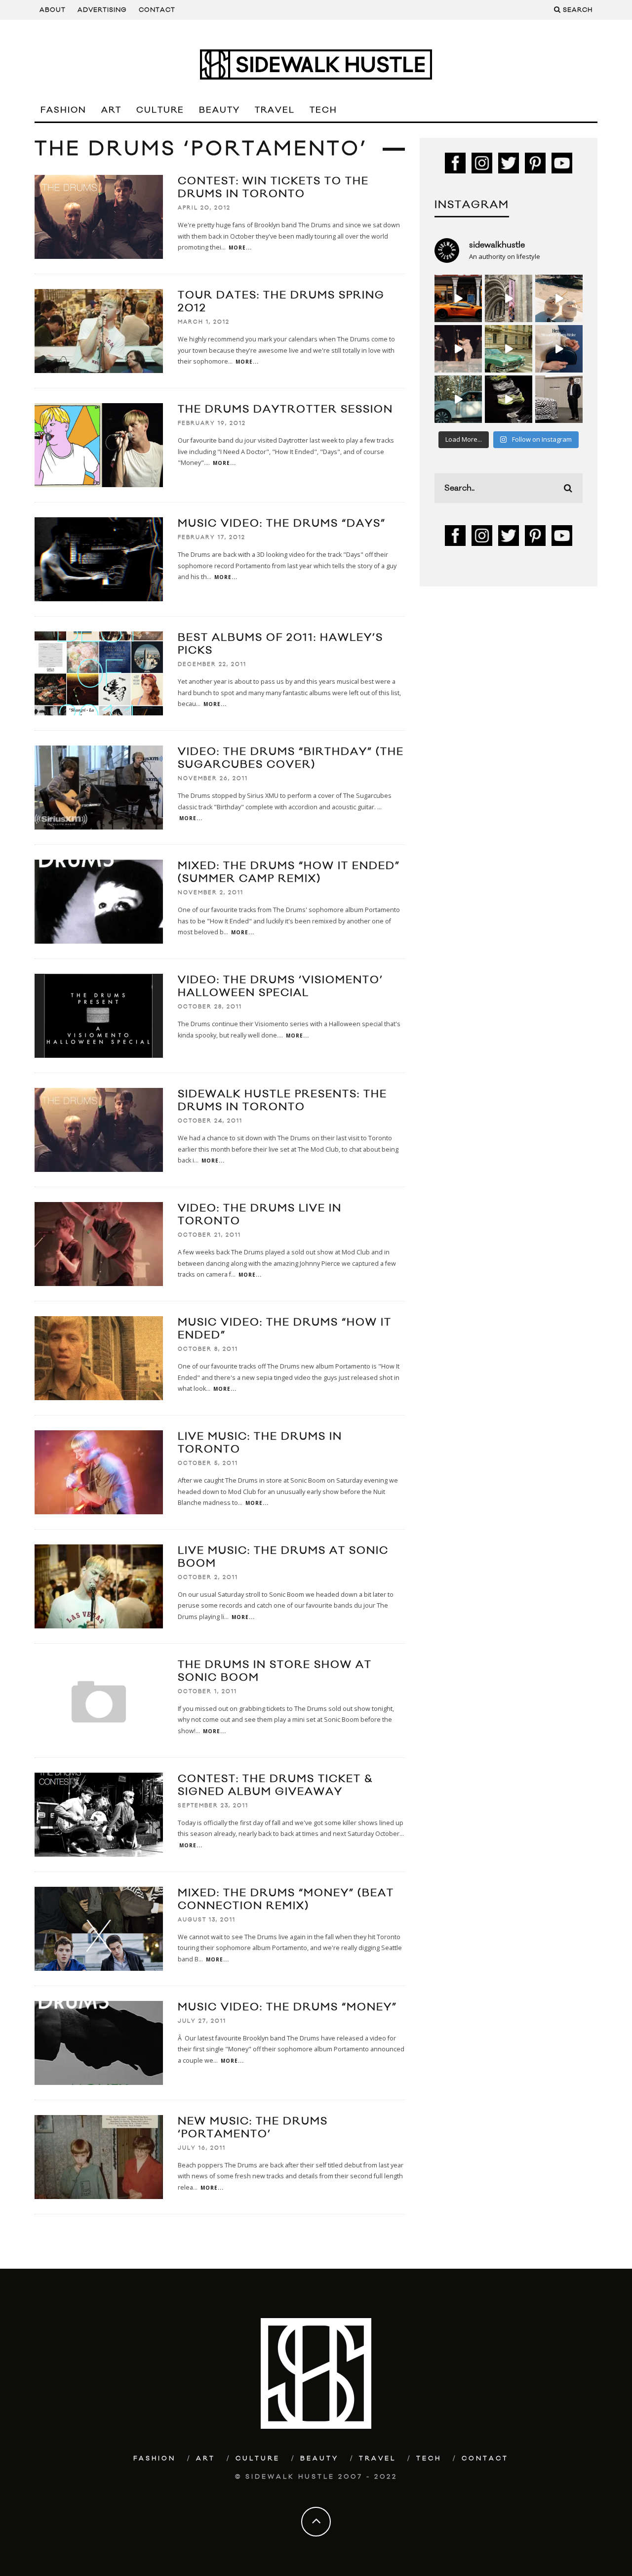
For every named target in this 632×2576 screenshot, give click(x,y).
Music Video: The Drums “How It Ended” (285, 1329)
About (53, 10)
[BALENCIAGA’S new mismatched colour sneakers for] (509, 399)
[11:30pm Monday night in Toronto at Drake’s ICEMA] (458, 349)
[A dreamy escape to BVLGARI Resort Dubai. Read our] (559, 298)
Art (111, 110)
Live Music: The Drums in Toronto (260, 1443)
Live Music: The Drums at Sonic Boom (283, 1557)
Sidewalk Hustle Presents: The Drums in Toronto (282, 1101)
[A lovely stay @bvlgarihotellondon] (458, 298)
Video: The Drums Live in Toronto (260, 1215)
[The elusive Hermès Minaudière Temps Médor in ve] (559, 349)
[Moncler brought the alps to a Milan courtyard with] (509, 349)
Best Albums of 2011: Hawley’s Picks (280, 644)
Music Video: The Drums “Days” (282, 523)
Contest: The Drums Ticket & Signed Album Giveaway (275, 1785)
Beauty (219, 110)
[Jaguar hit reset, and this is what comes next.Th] (559, 399)
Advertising (102, 10)
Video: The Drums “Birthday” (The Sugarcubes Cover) (291, 758)
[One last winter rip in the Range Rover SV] (458, 399)
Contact (157, 10)
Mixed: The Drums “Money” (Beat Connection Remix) (286, 1899)
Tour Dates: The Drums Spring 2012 (281, 302)
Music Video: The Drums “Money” (287, 2007)
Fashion (63, 110)
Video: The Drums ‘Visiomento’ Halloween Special (280, 986)
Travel (275, 110)
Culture (160, 110)
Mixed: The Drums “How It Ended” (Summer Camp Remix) (289, 872)
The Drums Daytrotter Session (285, 409)
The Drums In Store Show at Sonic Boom (275, 1671)
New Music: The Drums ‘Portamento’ (253, 2128)
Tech (323, 110)
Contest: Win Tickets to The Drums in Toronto (273, 187)
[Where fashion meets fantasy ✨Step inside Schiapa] (509, 298)
